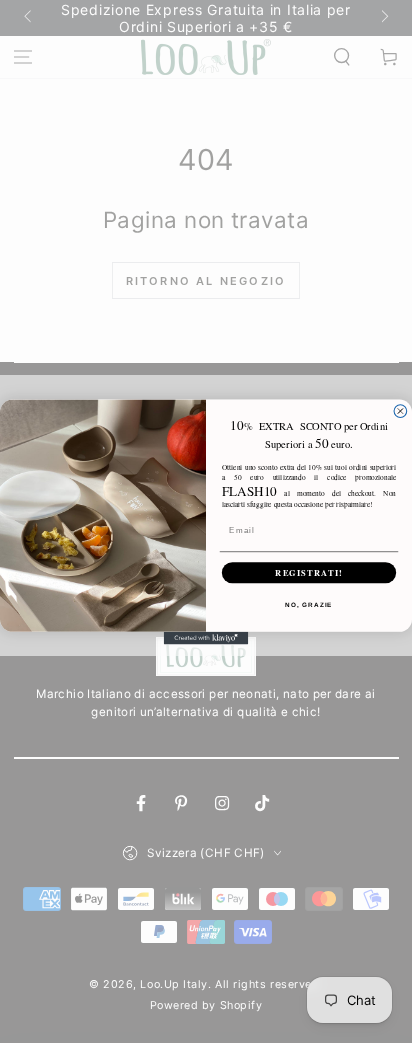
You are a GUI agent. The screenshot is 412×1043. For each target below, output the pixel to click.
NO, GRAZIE (308, 603)
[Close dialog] (400, 410)
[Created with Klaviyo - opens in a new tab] (206, 637)
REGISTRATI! (309, 572)
